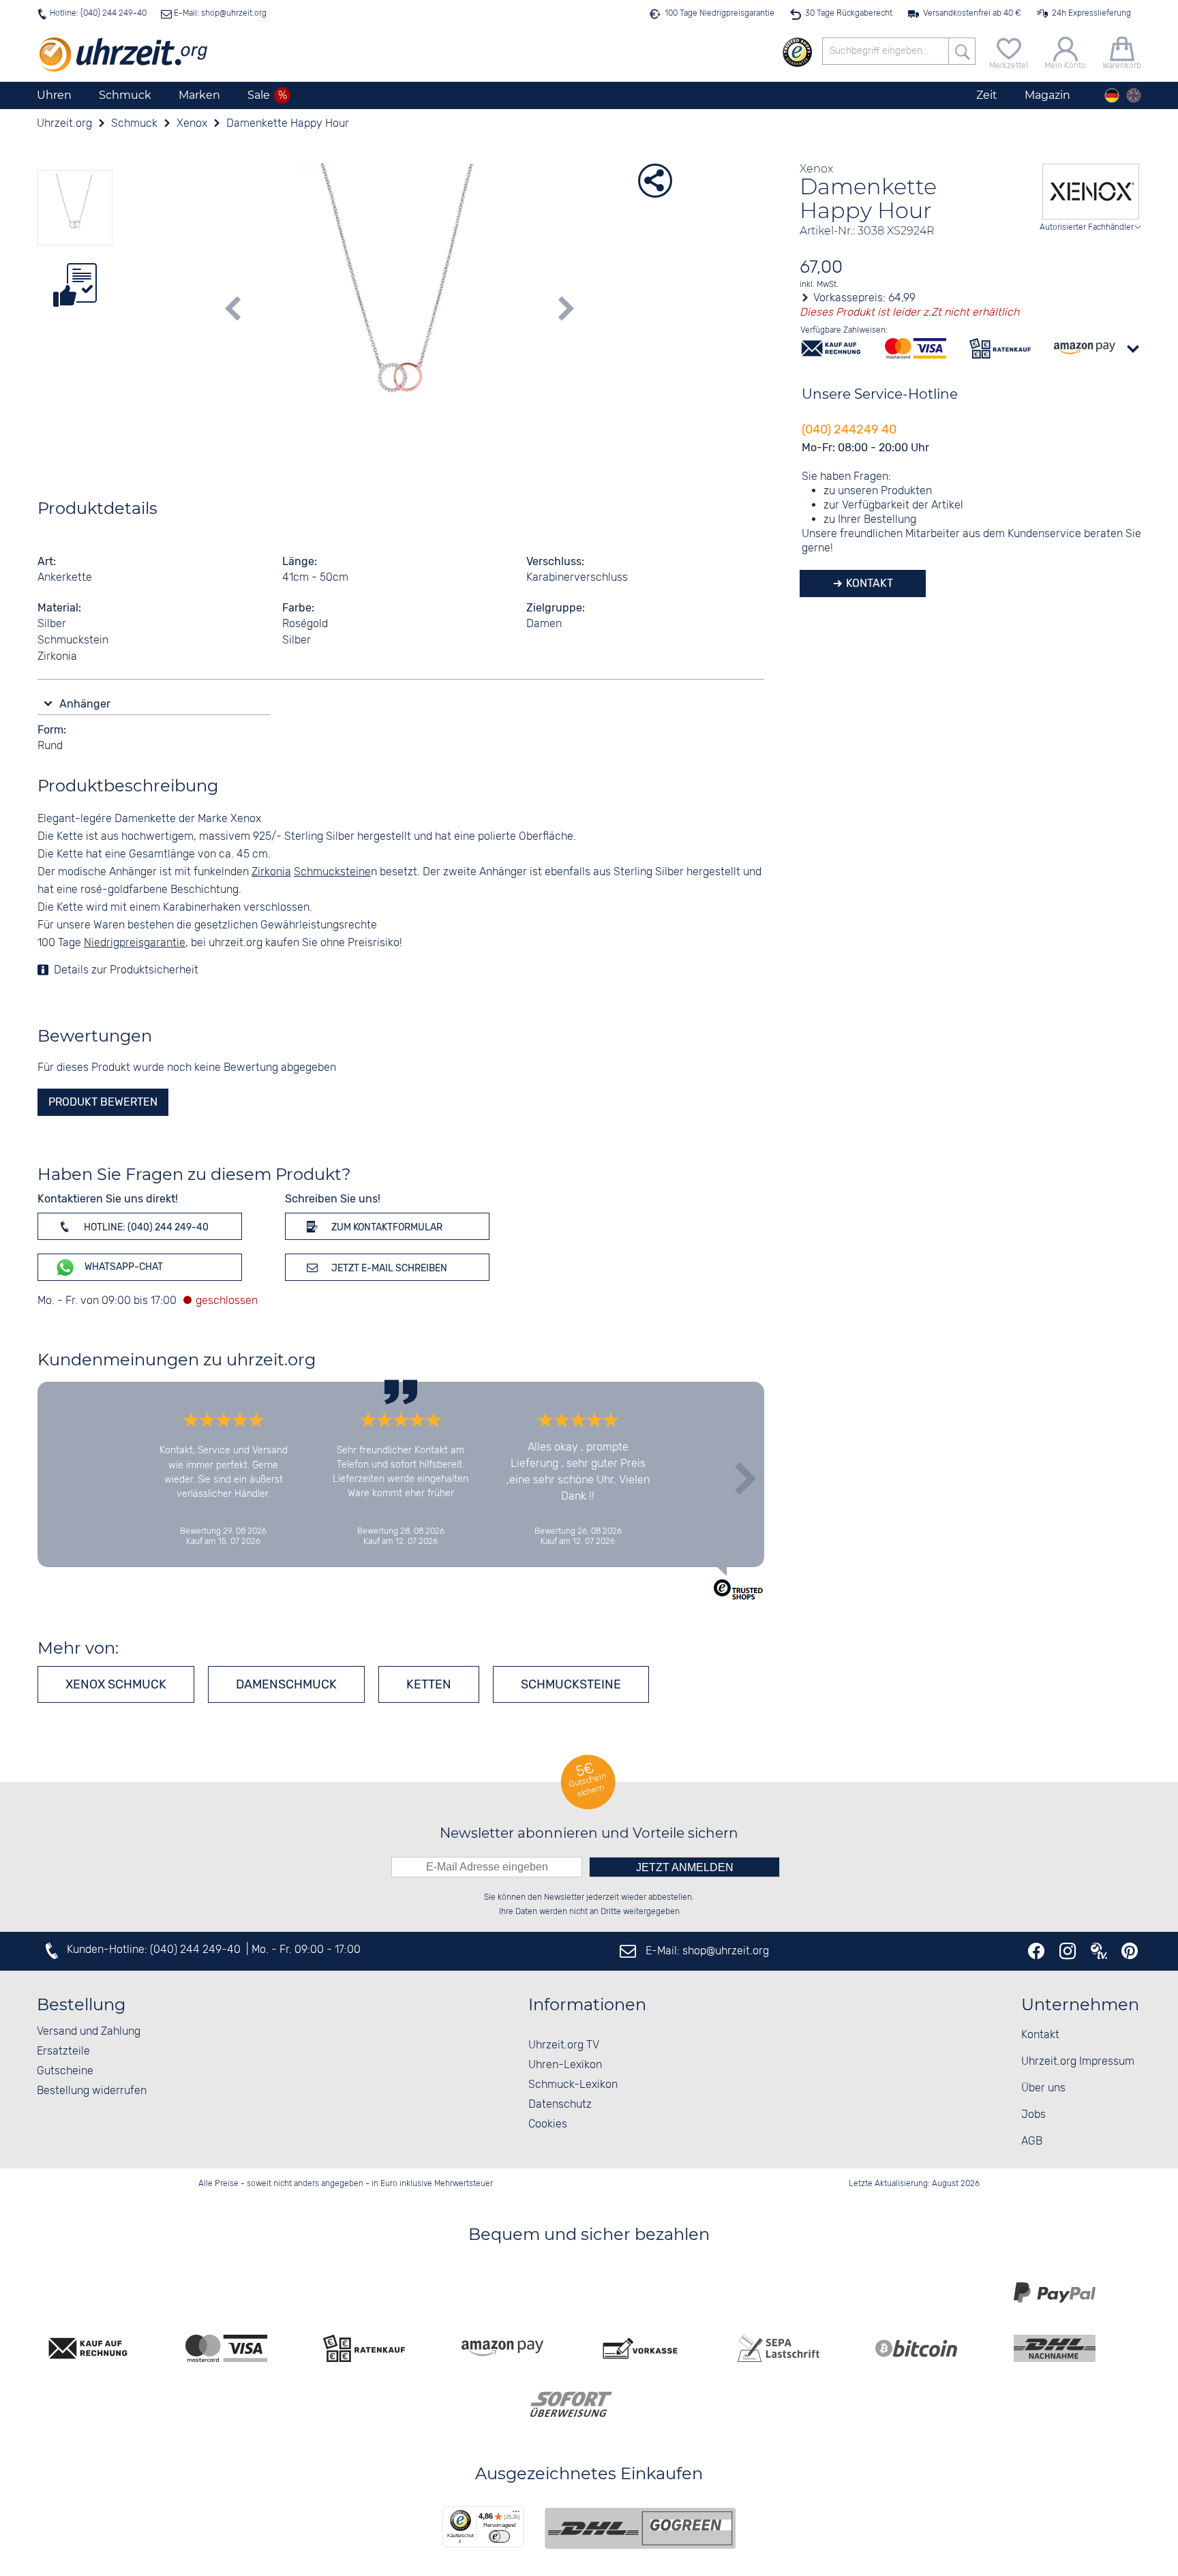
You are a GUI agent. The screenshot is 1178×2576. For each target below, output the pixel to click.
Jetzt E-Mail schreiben (388, 1268)
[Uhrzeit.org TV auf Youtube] (1099, 1951)
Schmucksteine (571, 1684)
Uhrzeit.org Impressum (1078, 2062)
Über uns (1043, 2088)
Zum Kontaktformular (386, 1227)
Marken (199, 95)
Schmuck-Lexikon (573, 2085)
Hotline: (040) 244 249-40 (98, 13)
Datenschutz (560, 2105)
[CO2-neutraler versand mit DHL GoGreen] (640, 2528)
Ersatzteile (63, 2051)
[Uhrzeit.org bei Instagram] (1068, 1951)
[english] (1134, 95)
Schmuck (125, 95)
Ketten (429, 1684)
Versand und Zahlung (89, 2032)
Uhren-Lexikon (565, 2065)
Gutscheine (65, 2071)
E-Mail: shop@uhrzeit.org (219, 13)
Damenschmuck (286, 1684)
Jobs (1033, 2115)
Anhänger (86, 704)
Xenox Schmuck (116, 1684)
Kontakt (868, 583)
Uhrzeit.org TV (564, 2045)
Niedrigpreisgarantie (135, 943)
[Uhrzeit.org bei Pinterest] (1130, 1951)
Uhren (54, 95)
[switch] (499, 2536)
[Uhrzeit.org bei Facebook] (1036, 1951)
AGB (1032, 2141)
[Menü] (516, 2515)
